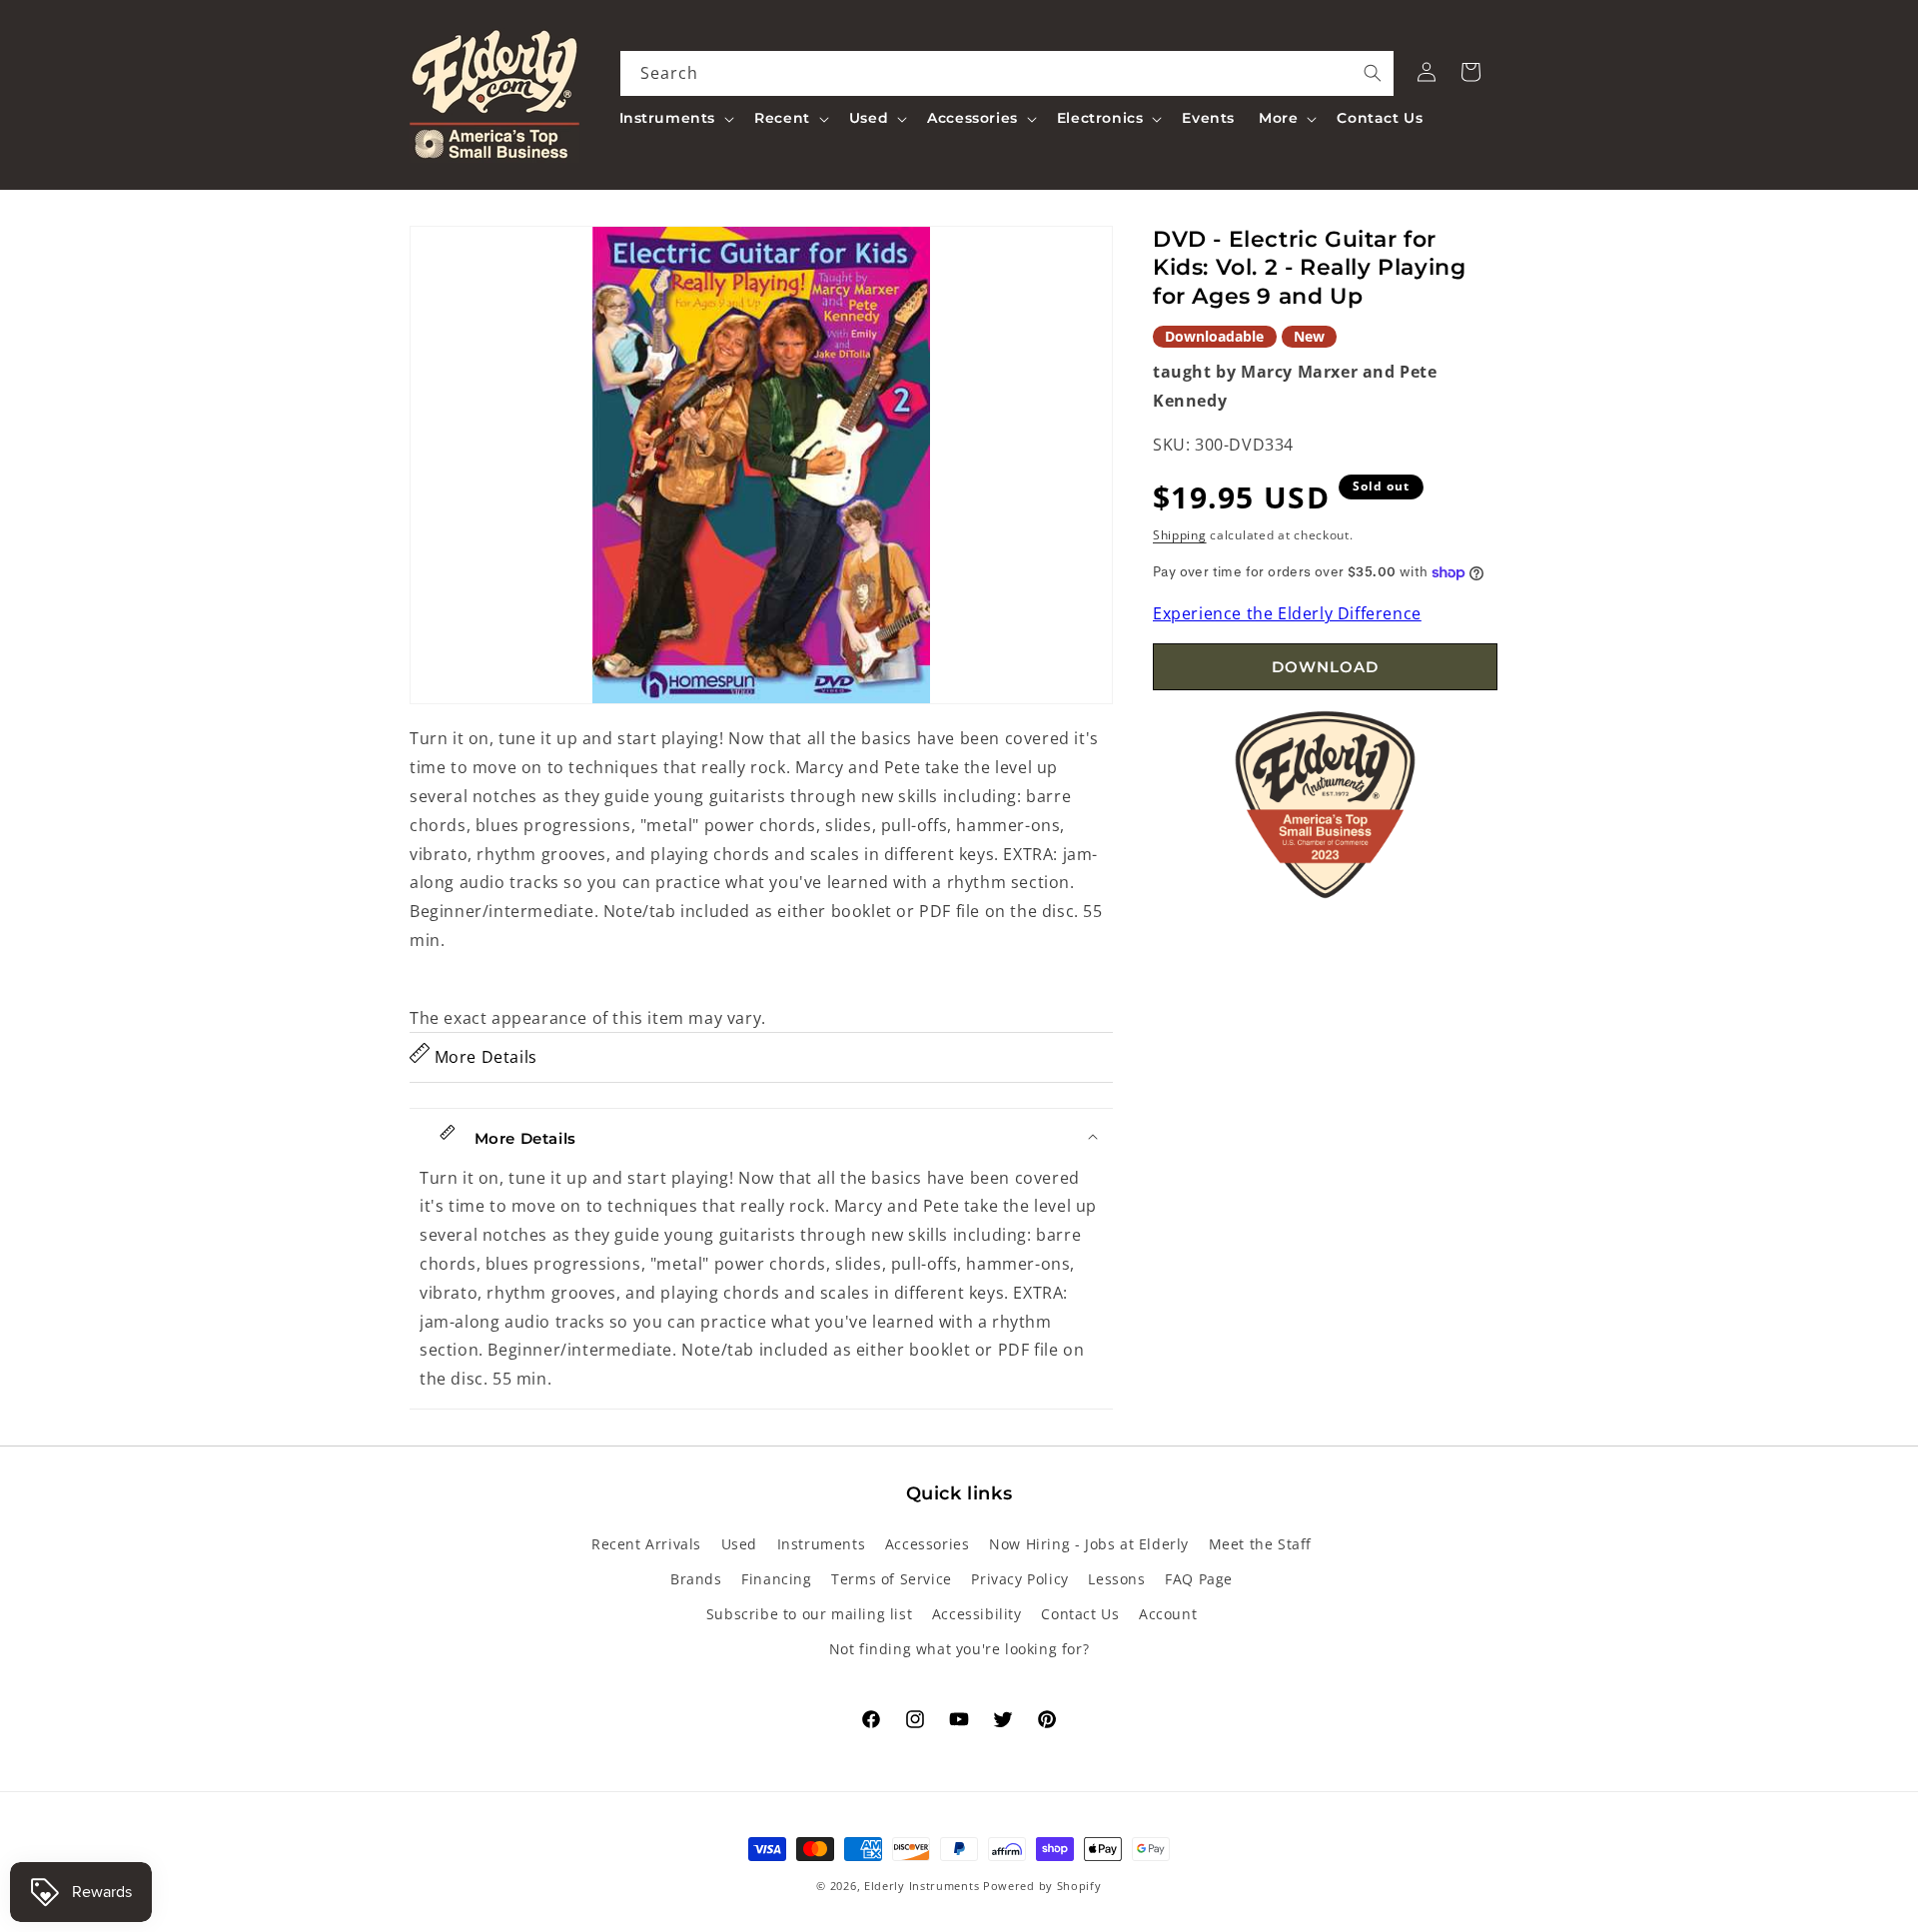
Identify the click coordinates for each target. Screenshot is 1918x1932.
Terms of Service (892, 1579)
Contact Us (1080, 1614)
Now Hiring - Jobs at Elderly (1089, 1544)
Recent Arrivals (646, 1544)
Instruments (822, 1544)
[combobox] (1007, 73)
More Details (483, 1057)
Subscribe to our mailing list (809, 1614)
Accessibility (977, 1614)
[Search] (1373, 73)
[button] (675, 118)
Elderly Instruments (922, 1886)
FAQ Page (1199, 1579)
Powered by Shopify (1042, 1886)
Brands (696, 1579)
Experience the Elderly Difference (1287, 614)
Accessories (928, 1544)
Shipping (1180, 535)
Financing (776, 1579)
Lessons (1116, 1579)
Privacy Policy (1019, 1579)
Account (1168, 1614)
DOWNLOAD (1325, 667)
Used (739, 1544)
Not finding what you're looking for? (959, 1649)
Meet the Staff (1260, 1544)
